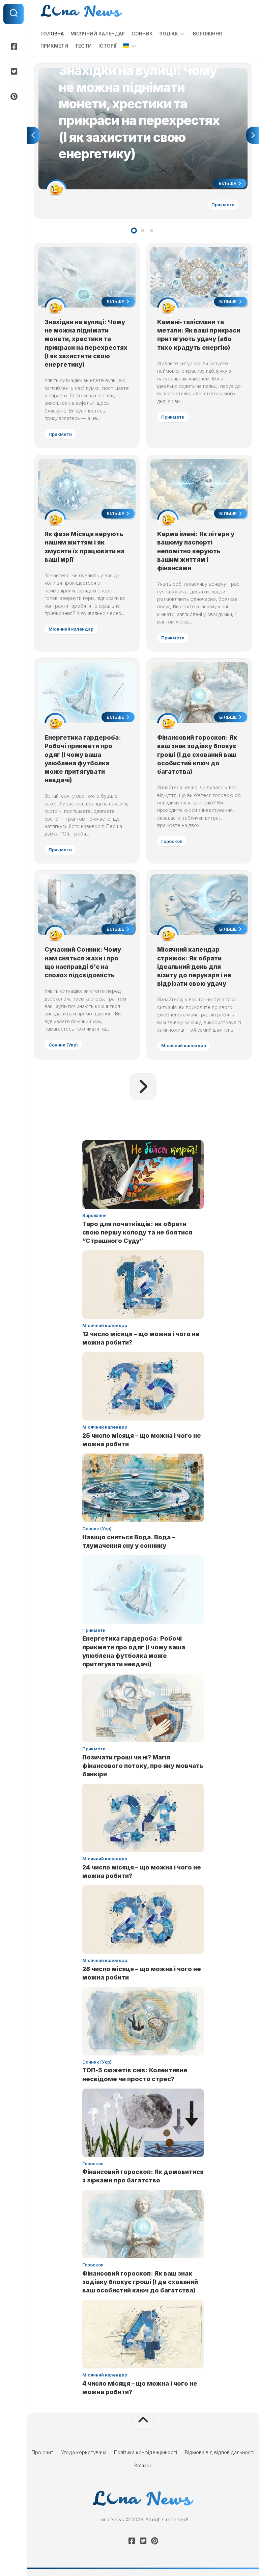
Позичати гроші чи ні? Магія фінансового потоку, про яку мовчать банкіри (143, 1766)
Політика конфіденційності (146, 2452)
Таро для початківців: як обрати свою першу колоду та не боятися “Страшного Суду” (137, 1232)
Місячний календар (98, 34)
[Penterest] (13, 97)
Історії (107, 46)
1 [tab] (134, 231)
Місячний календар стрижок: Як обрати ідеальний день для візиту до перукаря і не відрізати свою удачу (194, 966)
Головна (52, 34)
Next (253, 135)
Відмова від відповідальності (220, 2452)
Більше (228, 183)
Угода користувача (84, 2452)
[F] (13, 47)
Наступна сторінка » (143, 1087)
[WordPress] (13, 72)
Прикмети (54, 46)
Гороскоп (172, 841)
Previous (33, 135)
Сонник (142, 34)
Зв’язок (143, 2465)
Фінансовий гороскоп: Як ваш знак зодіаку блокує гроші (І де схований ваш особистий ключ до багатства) (197, 754)
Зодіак (169, 34)
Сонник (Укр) (63, 1045)
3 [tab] (151, 231)
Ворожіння (207, 34)
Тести (83, 46)
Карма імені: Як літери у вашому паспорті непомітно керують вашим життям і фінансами (196, 551)
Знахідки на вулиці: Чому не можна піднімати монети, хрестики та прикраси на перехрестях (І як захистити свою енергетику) (132, 75)
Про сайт (42, 2452)
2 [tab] (143, 231)
